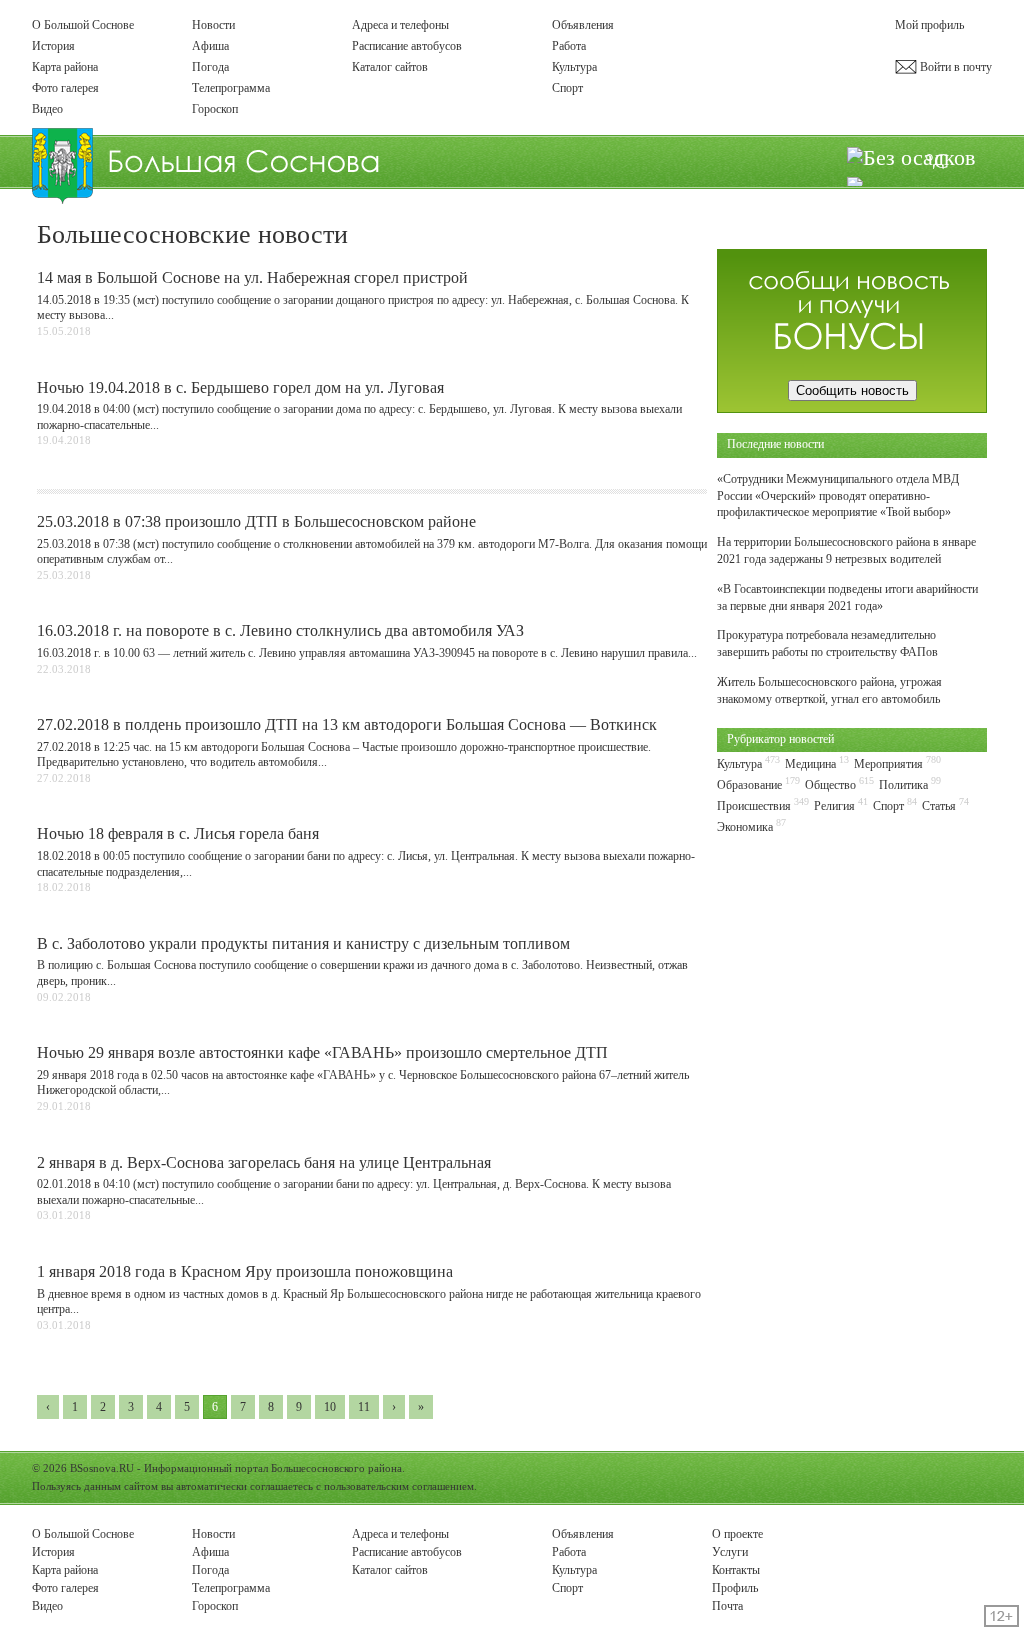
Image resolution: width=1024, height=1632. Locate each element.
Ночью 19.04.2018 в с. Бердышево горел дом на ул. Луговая (240, 387)
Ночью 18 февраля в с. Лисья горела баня (178, 833)
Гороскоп (215, 109)
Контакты (736, 1570)
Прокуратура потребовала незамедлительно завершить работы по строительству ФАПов (827, 643)
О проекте (737, 1534)
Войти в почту (954, 67)
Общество (830, 785)
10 (330, 1407)
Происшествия (754, 806)
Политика (903, 785)
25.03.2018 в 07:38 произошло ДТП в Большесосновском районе (256, 521)
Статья (939, 806)
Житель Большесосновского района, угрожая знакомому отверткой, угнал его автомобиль (829, 690)
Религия (834, 806)
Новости (213, 25)
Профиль (735, 1588)
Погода (210, 67)
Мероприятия (888, 764)
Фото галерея (65, 88)
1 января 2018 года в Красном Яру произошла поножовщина (245, 1271)
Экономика (745, 827)
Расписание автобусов (407, 46)
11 (364, 1407)
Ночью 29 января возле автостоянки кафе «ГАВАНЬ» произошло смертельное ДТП (322, 1052)
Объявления (583, 25)
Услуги (730, 1552)
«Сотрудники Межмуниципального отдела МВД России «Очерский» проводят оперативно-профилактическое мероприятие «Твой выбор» (838, 496)
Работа (569, 46)
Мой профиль (929, 25)
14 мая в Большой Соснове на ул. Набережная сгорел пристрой (252, 277)
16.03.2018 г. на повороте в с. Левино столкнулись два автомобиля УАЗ (280, 630)
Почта (727, 1606)
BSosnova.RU (102, 1468)
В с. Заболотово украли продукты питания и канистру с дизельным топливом (303, 943)
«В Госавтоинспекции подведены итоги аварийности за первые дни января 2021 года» (847, 597)
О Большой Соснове (83, 25)
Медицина (810, 764)
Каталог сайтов (390, 67)
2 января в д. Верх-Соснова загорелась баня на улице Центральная (264, 1162)
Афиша (210, 46)
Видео (47, 109)
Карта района (65, 67)
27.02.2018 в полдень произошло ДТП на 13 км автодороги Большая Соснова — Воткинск (347, 724)
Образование (749, 785)
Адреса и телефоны (400, 25)
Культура (574, 67)
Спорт (567, 88)
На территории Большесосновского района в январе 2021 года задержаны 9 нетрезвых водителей (846, 550)
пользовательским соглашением (399, 1486)
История (53, 46)
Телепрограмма (231, 88)
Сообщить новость (852, 390)
